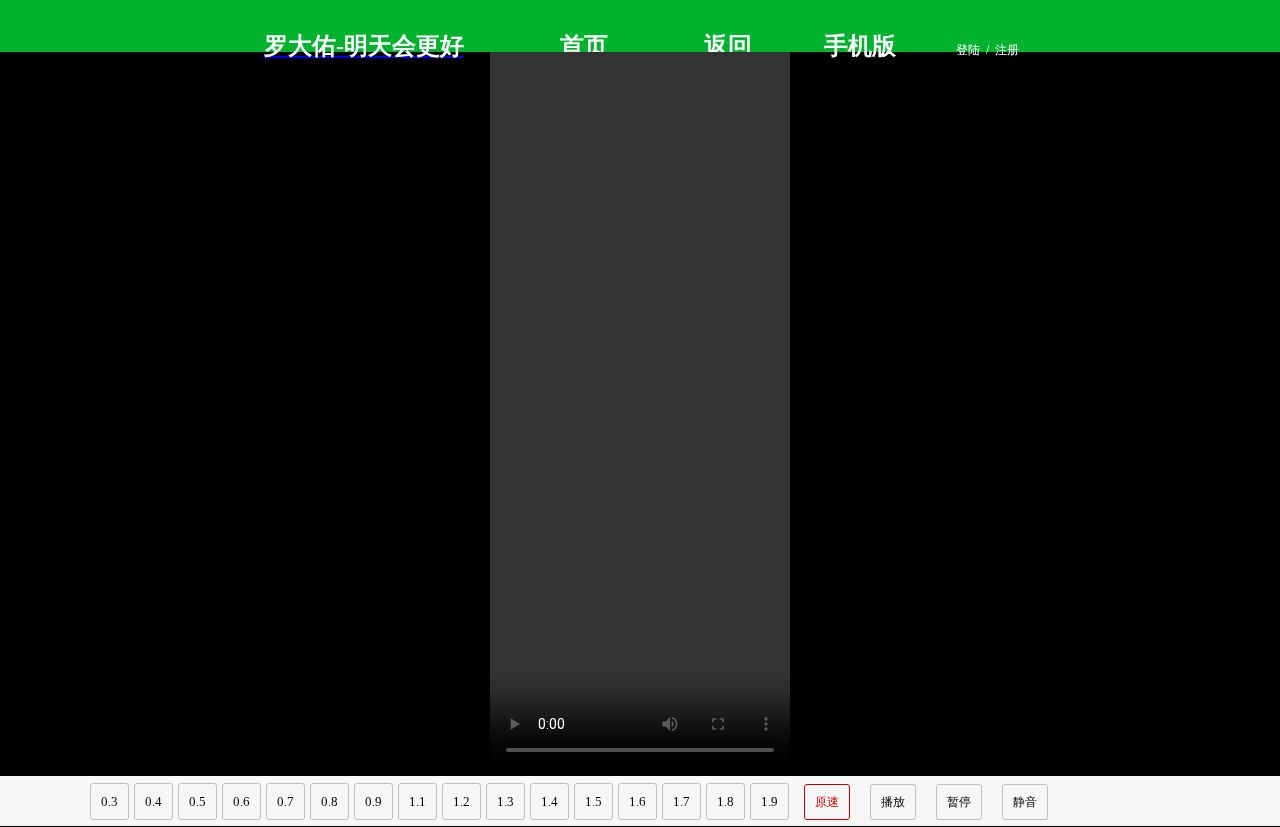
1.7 (681, 801)
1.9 (769, 801)
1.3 (505, 801)
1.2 (461, 801)
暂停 (959, 802)
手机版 (860, 46)
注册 (1007, 50)
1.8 (725, 801)
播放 (893, 802)
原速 (827, 802)
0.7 (285, 801)
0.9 (373, 801)
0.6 (241, 801)
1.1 (417, 801)
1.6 (637, 801)
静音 (1025, 802)
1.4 (549, 801)
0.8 (329, 801)
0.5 (197, 801)
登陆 (968, 50)
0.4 (153, 801)
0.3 (109, 801)
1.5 (593, 801)
